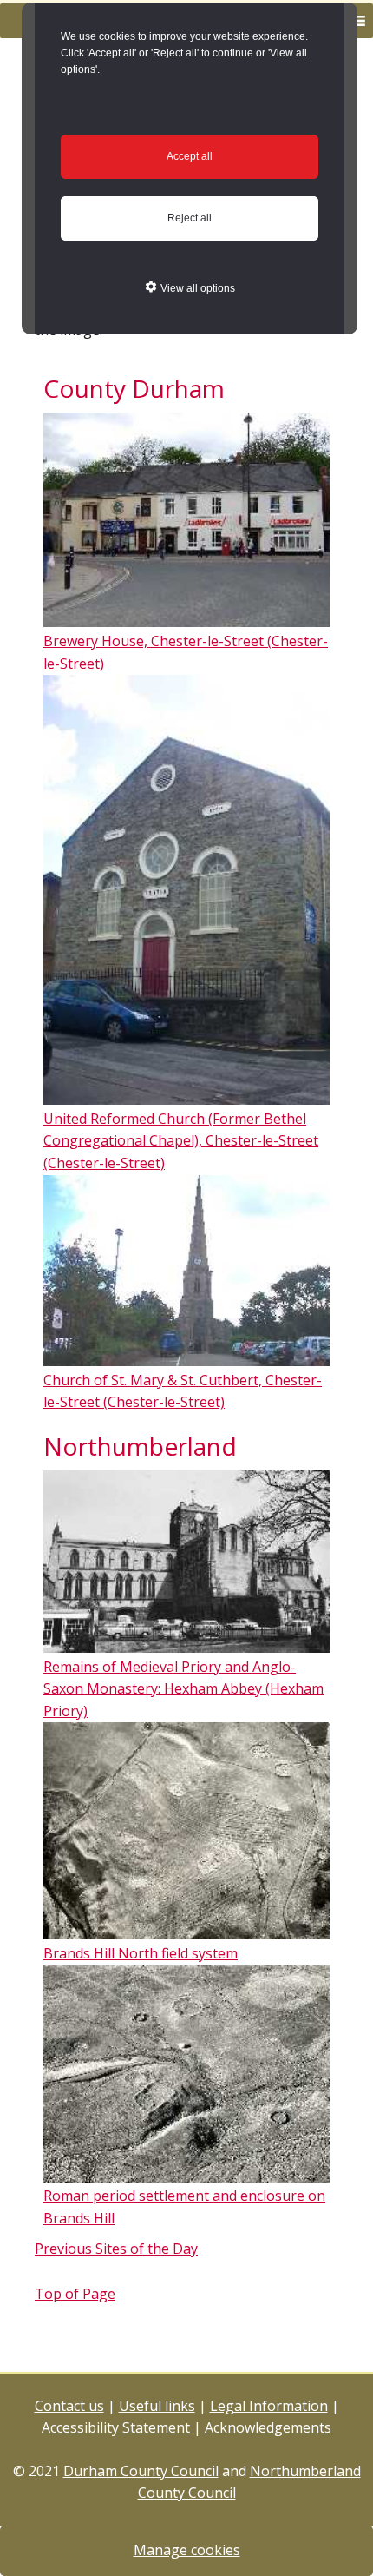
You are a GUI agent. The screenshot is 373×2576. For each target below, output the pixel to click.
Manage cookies (187, 2550)
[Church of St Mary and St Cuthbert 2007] (186, 1357)
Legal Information (269, 2406)
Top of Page (75, 2294)
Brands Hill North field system (141, 1953)
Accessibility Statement (116, 2427)
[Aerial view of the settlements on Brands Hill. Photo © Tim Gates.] (186, 2174)
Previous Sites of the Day (116, 2249)
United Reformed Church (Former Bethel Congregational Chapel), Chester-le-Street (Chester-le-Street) (181, 1141)
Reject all (190, 218)
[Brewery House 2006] (186, 618)
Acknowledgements (268, 2427)
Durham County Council (141, 2471)
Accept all (190, 156)
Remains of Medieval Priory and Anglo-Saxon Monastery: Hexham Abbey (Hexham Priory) (183, 1689)
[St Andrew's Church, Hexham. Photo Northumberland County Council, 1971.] (186, 1644)
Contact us (69, 2406)
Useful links (157, 2406)
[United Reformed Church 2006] (186, 1096)
